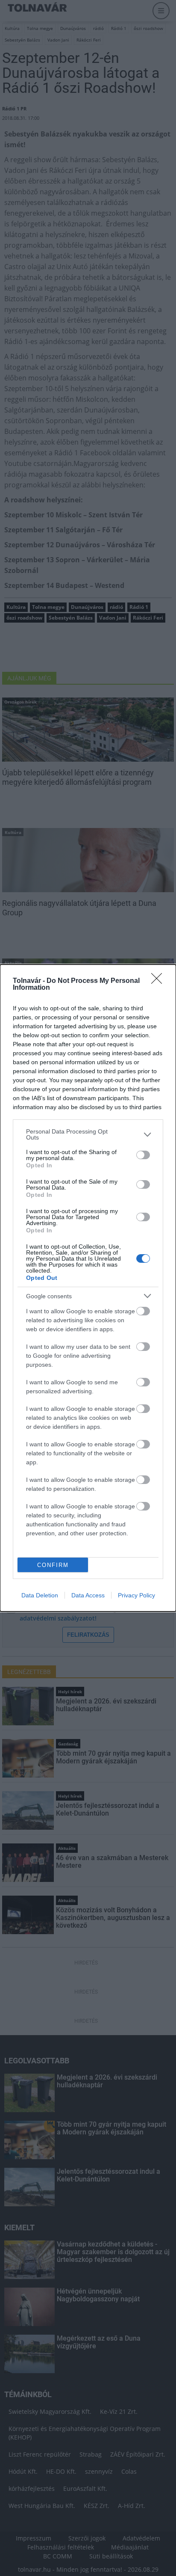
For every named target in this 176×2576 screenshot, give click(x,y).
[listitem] (88, 1134)
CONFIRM (53, 1565)
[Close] (159, 981)
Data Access (88, 1595)
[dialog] (88, 1288)
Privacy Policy (136, 1595)
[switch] (143, 1155)
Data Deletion (40, 1595)
